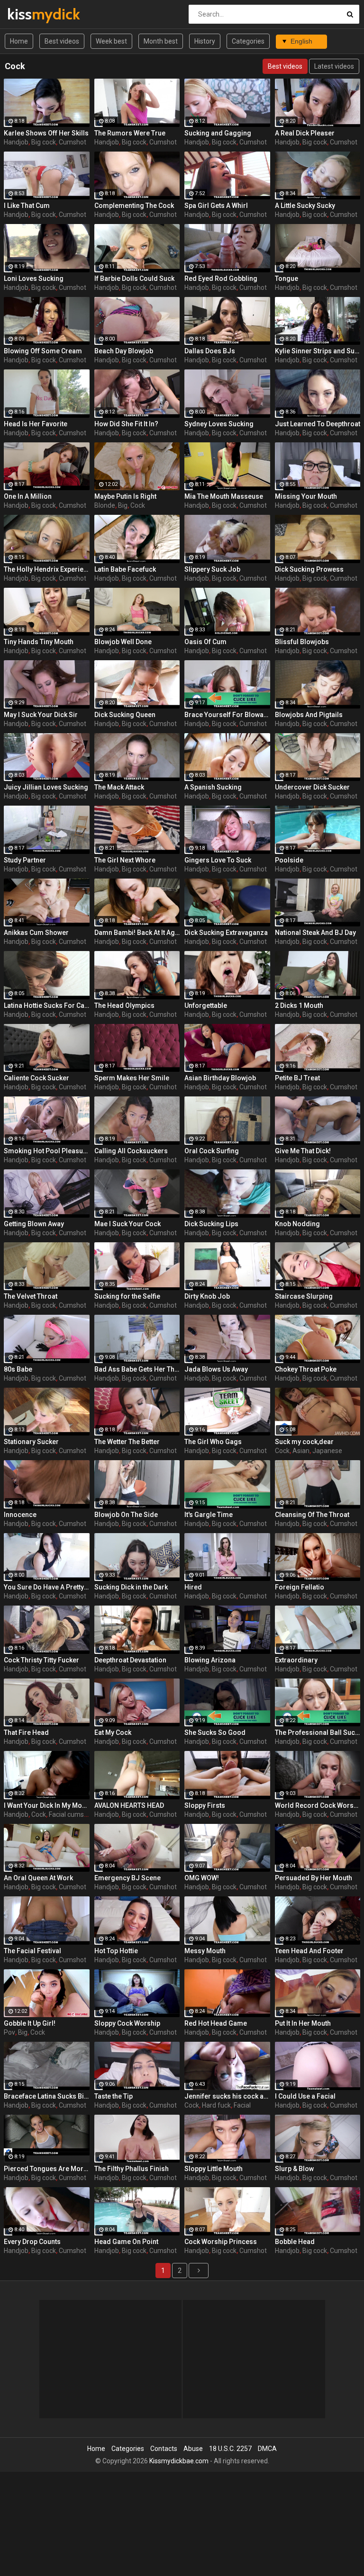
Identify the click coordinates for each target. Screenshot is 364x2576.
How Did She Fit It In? (126, 424)
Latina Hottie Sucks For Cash (47, 1005)
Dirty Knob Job (207, 1296)
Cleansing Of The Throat (312, 1515)
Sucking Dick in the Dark (131, 1587)
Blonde (105, 505)
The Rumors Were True (130, 133)
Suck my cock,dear (304, 1442)
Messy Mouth (205, 1951)
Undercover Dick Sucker (312, 787)
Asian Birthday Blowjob (220, 1078)
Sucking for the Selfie (127, 1296)
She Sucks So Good (215, 1732)
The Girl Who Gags (213, 1442)
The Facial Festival (32, 1951)
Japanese (327, 1451)
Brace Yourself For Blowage (227, 715)
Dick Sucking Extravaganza (226, 933)
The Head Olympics (124, 1005)
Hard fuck (216, 2105)
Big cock (44, 142)
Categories (248, 41)
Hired (193, 1587)
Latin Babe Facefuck (125, 569)
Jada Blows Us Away (216, 1369)
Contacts (164, 2449)
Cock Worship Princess (221, 2242)
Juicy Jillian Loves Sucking (46, 787)
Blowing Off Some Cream (43, 351)
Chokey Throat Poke (306, 1369)
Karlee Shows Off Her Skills (46, 133)
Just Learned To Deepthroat (318, 424)
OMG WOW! (202, 1878)
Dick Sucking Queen (125, 715)
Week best (111, 41)
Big (123, 505)
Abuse (193, 2449)
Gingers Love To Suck (218, 860)
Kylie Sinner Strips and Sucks (318, 351)
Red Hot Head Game (216, 2023)
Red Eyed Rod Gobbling (221, 278)
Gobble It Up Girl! (30, 2023)
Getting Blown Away (34, 1224)
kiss (32, 14)
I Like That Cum (27, 206)
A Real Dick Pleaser (305, 133)
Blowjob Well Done (123, 642)
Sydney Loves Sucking (219, 424)
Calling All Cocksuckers (131, 1151)
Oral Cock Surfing (212, 1151)
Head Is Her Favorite (36, 424)
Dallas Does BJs (210, 351)
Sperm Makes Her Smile (132, 1078)
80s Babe (18, 1369)
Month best (161, 41)
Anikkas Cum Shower (36, 933)
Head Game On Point (126, 2242)
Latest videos (334, 66)
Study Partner (25, 860)
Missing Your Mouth (306, 496)
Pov (9, 2032)
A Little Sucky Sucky (305, 206)
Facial (242, 2105)
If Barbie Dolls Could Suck (134, 278)
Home (19, 41)
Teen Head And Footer (309, 1951)
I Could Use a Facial (305, 2096)
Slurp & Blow (294, 2169)
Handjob (16, 142)
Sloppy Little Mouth (214, 2169)
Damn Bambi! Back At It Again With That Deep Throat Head (137, 933)
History (205, 41)
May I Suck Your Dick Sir (41, 715)
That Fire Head (26, 1732)
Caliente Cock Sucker (36, 1078)
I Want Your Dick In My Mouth (47, 1805)
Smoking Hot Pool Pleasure (47, 1151)
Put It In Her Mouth (303, 2023)
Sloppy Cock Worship (127, 2023)
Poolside (289, 860)
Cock (138, 505)
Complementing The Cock (134, 206)
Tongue (287, 278)
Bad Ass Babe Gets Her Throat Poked (137, 1369)
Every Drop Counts (32, 2242)
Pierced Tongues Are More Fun (47, 2169)
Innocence (20, 1515)
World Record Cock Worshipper (318, 1805)
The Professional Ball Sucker (318, 1732)
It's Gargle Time (209, 1515)
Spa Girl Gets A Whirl (216, 206)
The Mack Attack (119, 787)
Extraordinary (296, 1660)
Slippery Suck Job (212, 569)
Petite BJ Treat (297, 1078)
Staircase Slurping (304, 1296)
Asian (301, 1451)
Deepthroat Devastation (130, 1660)
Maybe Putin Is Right (125, 496)
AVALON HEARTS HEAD (129, 1805)
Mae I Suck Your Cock (127, 1224)
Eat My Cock (113, 1732)
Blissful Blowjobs (302, 642)
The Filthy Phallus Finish (132, 2169)
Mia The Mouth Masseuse (224, 496)
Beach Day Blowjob (124, 351)
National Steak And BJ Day (315, 933)
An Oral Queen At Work (38, 1878)
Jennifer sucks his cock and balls (227, 2096)
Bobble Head (295, 2242)
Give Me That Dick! (303, 1151)
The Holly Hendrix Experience (47, 569)
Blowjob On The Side (126, 1515)
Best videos (62, 41)
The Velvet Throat (31, 1296)
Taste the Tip (114, 2096)
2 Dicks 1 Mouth (299, 1005)
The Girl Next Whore (125, 860)
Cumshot (73, 142)
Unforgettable (206, 1005)
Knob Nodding (297, 1224)
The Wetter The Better (127, 1442)
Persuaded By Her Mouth (314, 1878)
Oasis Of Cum (205, 642)
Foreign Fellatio (300, 1587)
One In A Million (28, 496)
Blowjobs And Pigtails (309, 715)
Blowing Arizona (210, 1660)
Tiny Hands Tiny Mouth (39, 642)
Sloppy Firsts (205, 1805)
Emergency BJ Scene (127, 1878)
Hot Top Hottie (116, 1951)
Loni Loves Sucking (34, 278)
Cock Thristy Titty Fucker (41, 1660)
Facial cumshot (71, 1814)
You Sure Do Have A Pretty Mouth (47, 1587)
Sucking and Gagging (218, 133)
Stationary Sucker (31, 1442)
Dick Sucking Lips (211, 1224)
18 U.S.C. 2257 (230, 2449)
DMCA (267, 2449)
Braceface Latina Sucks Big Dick (47, 2096)
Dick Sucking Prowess (309, 569)
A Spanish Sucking (213, 787)
